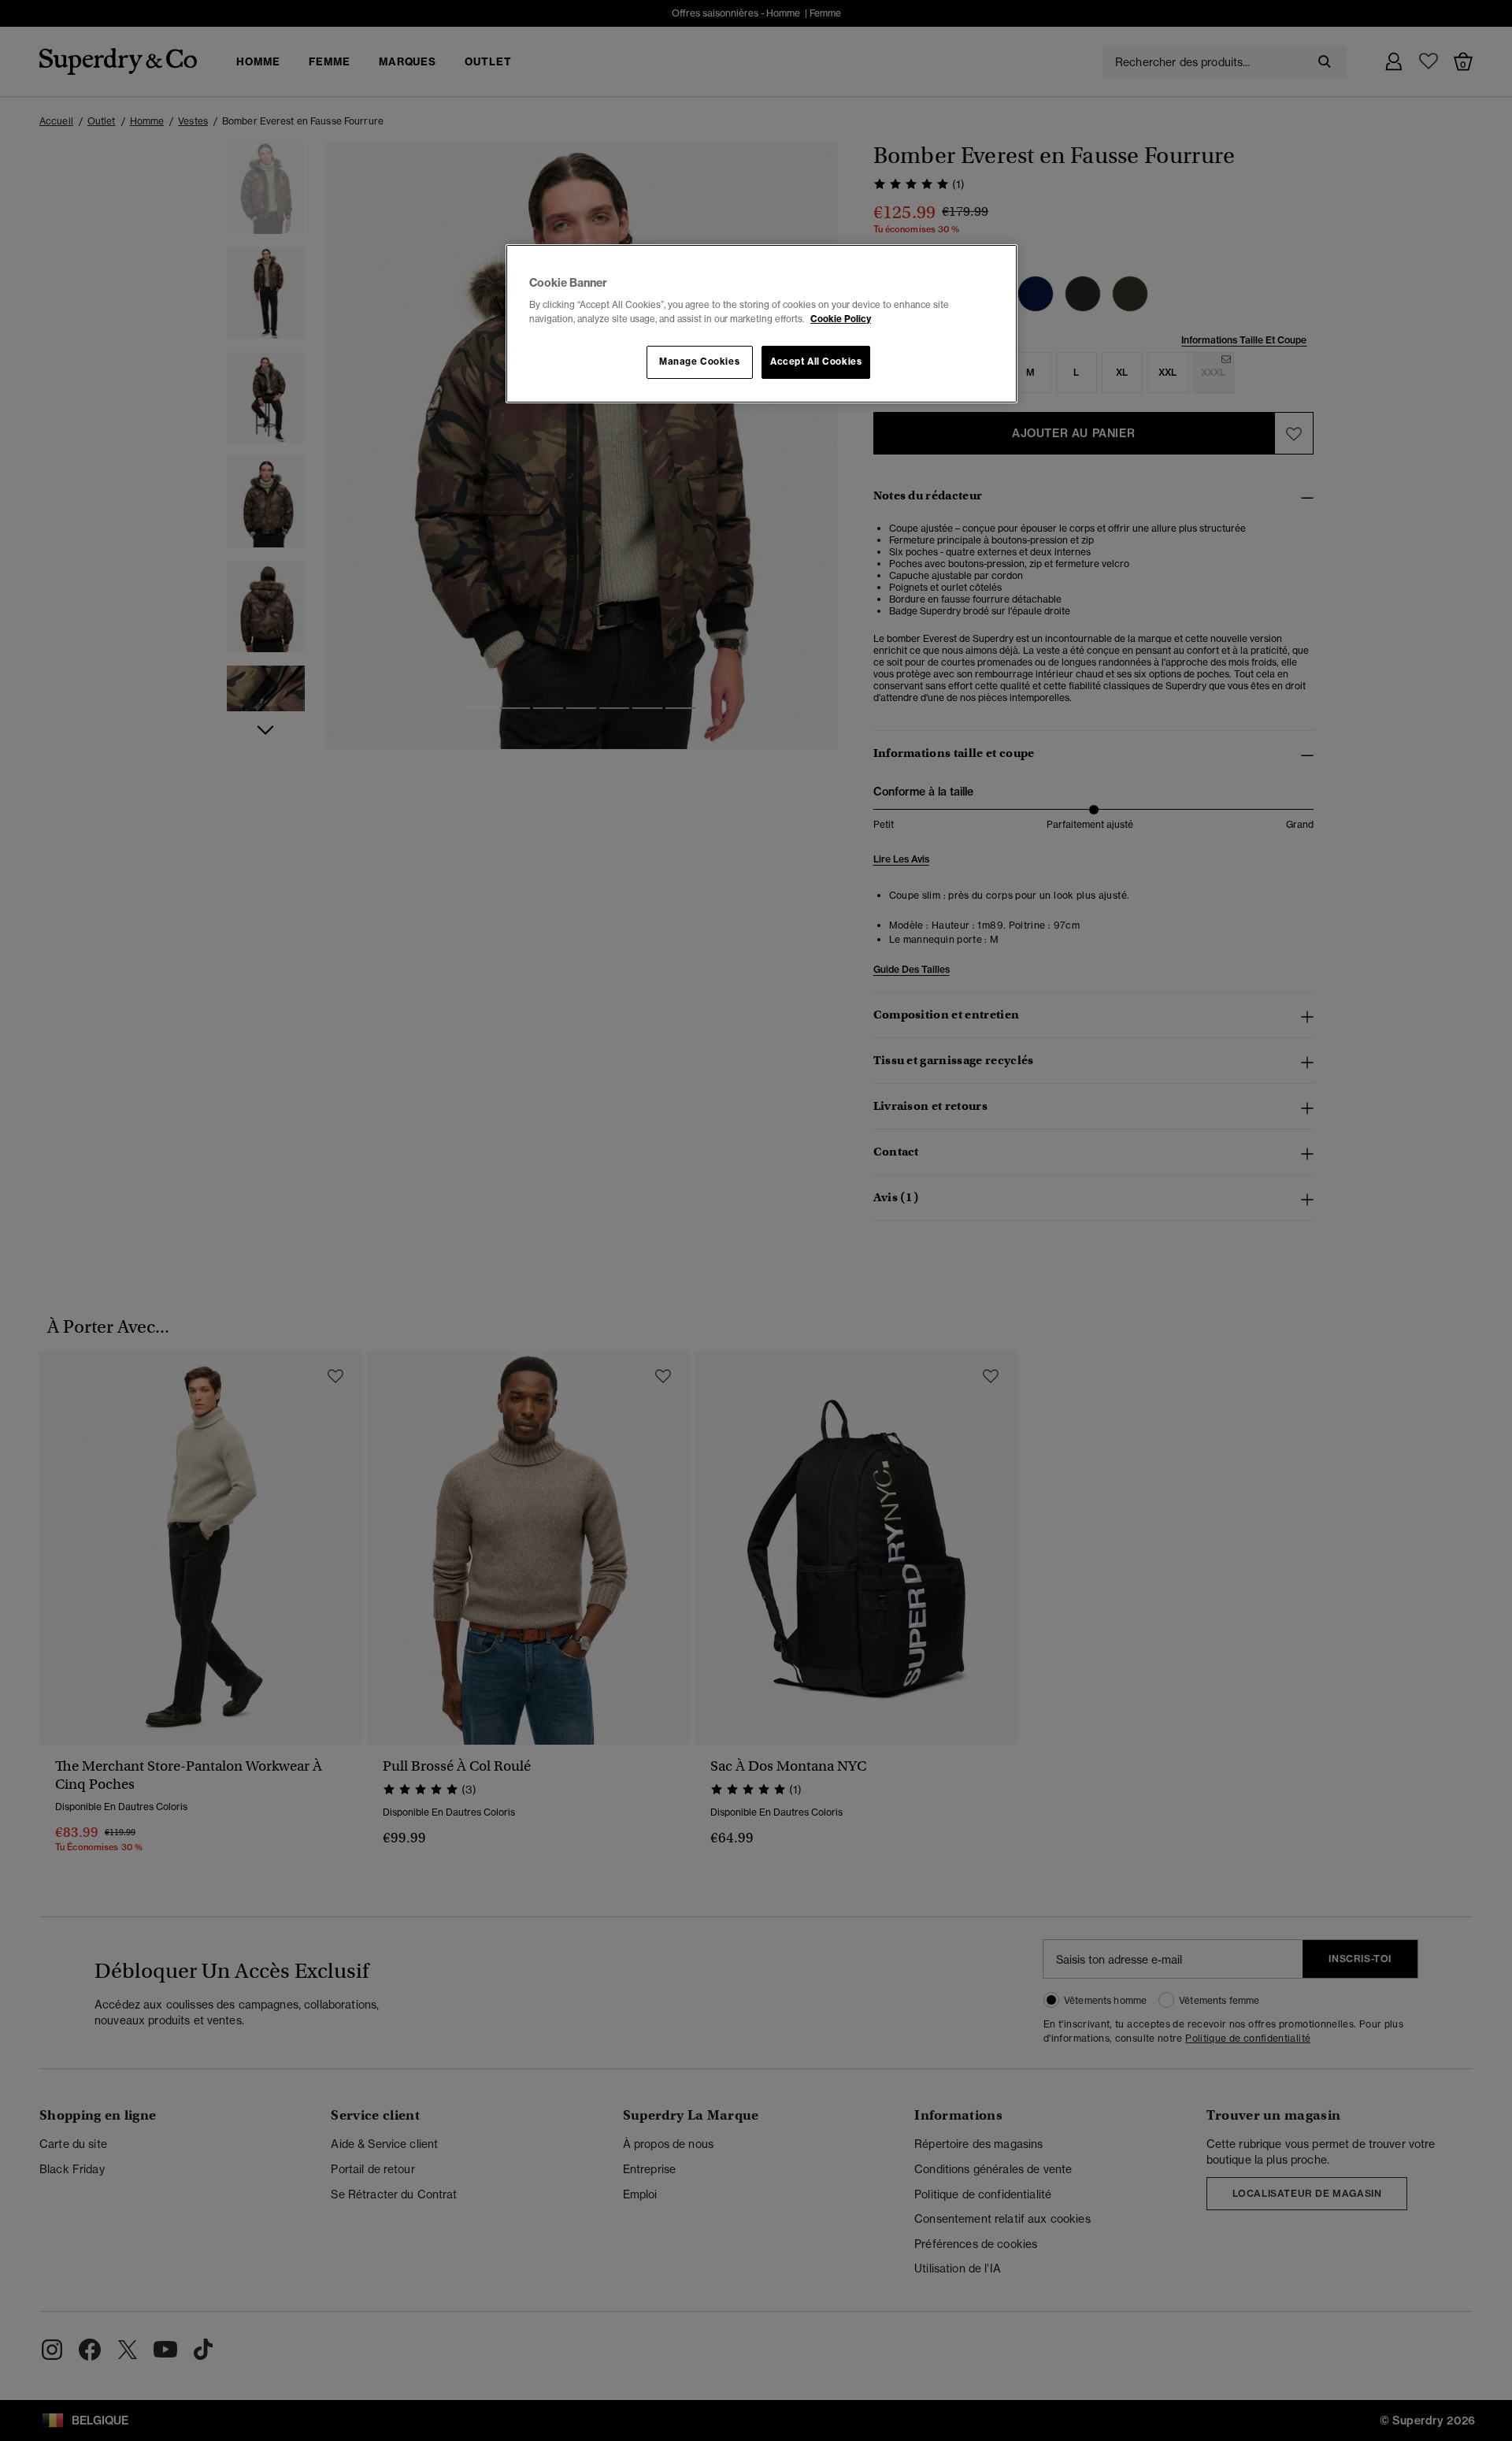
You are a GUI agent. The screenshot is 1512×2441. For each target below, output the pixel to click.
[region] (762, 324)
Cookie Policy (841, 319)
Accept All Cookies (816, 362)
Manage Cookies (699, 362)
